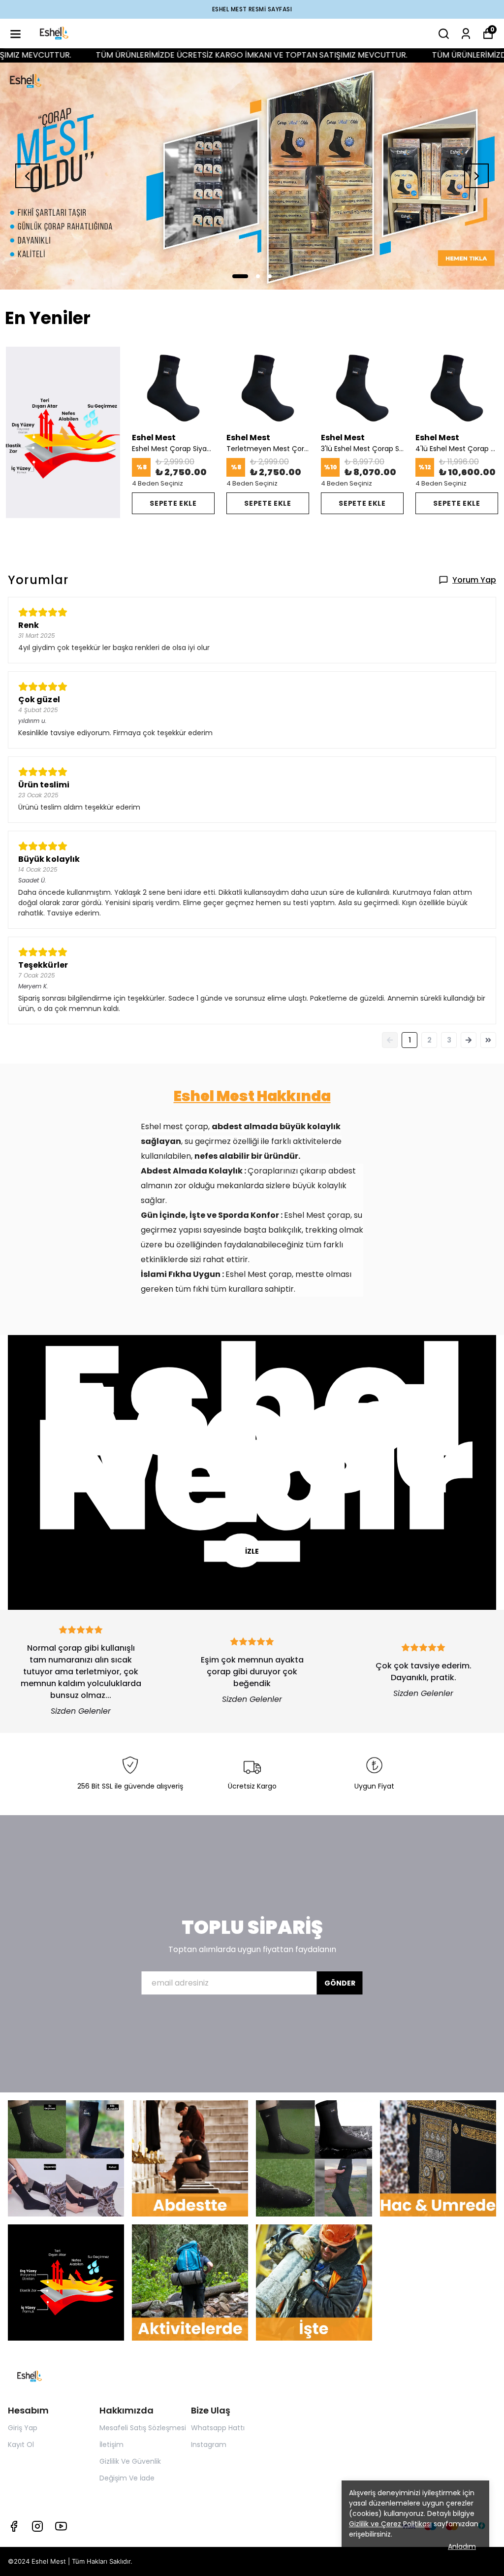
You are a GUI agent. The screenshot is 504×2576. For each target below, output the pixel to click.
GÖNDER (340, 1984)
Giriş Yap (23, 2428)
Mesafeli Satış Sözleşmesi (143, 2428)
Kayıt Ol (21, 2445)
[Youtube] (61, 2526)
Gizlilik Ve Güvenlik (130, 2461)
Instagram (209, 2445)
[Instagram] (37, 2526)
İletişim (111, 2445)
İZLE (252, 1551)
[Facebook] (14, 2526)
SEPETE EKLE (173, 503)
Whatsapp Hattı (218, 2428)
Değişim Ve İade (127, 2478)
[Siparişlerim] (466, 34)
